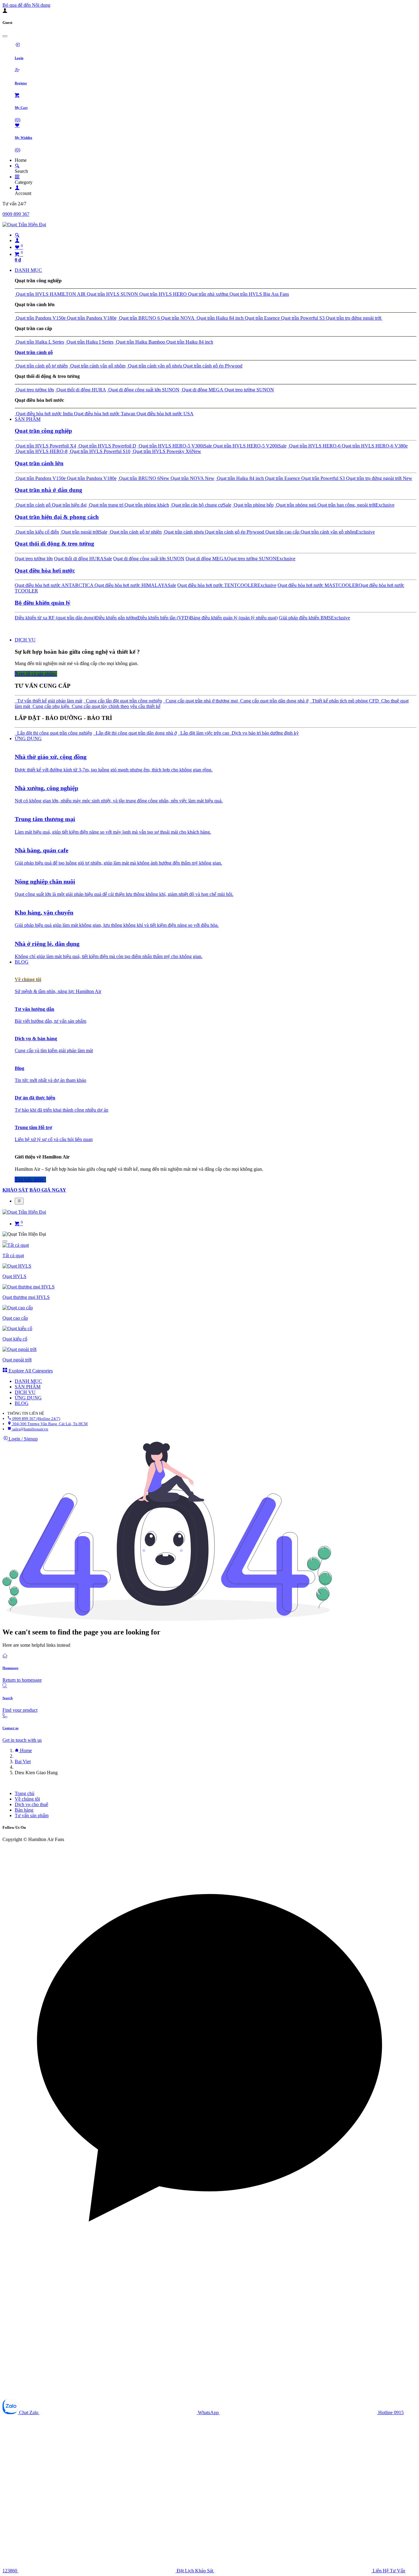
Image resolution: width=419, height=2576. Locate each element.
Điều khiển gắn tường (116, 618)
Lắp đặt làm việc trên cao (204, 733)
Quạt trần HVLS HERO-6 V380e (374, 446)
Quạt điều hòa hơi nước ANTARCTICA (55, 585)
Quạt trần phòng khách (146, 505)
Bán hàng (24, 1810)
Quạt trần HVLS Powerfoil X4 (45, 446)
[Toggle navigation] (19, 1201)
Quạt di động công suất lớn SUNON (143, 390)
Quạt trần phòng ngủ (296, 505)
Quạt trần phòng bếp (253, 505)
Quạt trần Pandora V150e (40, 318)
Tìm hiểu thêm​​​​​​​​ (30, 1180)
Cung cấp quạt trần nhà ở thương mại (200, 701)
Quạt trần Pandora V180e (91, 318)
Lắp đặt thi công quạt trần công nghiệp (53, 733)
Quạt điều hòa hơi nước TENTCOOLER (227, 585)
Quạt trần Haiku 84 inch (219, 318)
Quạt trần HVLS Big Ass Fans (259, 294)
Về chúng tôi (27, 1799)
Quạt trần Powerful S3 (302, 318)
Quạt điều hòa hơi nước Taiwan (104, 414)
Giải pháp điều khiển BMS (314, 618)
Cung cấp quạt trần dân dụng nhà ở (273, 701)
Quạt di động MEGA (202, 390)
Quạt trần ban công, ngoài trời (355, 505)
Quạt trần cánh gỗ (33, 505)
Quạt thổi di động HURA (81, 390)
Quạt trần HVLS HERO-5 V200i (249, 446)
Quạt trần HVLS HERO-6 (314, 446)
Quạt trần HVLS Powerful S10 (100, 451)
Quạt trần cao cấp (282, 532)
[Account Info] (17, 188)
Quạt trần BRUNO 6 (139, 318)
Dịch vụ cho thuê (31, 1804)
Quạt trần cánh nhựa (183, 532)
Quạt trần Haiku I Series (89, 342)
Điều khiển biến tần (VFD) (164, 618)
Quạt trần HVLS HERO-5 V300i (175, 446)
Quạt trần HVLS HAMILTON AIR (50, 294)
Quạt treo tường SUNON (249, 390)
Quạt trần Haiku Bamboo (140, 342)
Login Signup (23, 1439)
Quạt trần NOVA (178, 318)
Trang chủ (25, 1793)
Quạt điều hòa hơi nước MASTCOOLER (318, 585)
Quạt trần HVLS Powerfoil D (107, 446)
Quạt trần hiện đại (69, 505)
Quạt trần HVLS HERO (162, 294)
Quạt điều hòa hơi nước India (44, 414)
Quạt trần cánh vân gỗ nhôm (97, 366)
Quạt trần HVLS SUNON (112, 294)
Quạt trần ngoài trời (84, 532)
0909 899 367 (16, 214)
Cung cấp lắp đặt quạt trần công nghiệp (123, 701)
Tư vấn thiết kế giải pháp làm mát (48, 701)
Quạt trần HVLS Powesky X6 (166, 451)
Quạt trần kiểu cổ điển (37, 532)
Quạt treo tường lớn (34, 390)
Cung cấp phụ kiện (50, 706)
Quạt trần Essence (262, 318)
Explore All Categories (30, 1371)
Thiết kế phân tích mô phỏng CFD (344, 701)
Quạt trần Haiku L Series (39, 342)
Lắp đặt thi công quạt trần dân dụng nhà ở (135, 733)
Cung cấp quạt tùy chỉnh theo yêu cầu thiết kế (115, 706)
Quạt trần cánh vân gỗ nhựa (154, 366)
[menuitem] (28, 270)
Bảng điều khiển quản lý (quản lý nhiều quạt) (234, 618)
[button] (209, 2050)
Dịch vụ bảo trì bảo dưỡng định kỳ (264, 733)
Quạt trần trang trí (106, 505)
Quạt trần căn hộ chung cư (201, 505)
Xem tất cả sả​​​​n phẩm (36, 674)
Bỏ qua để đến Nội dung (26, 5)
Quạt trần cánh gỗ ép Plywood (212, 366)
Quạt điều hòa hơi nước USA (164, 414)
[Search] (17, 166)
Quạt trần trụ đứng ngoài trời (354, 318)
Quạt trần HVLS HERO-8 (41, 451)
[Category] (17, 177)
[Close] (5, 36)
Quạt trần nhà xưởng (208, 294)
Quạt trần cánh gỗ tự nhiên (41, 366)
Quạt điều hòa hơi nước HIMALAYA (135, 585)
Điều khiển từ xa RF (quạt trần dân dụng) (55, 618)
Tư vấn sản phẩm (32, 1815)
